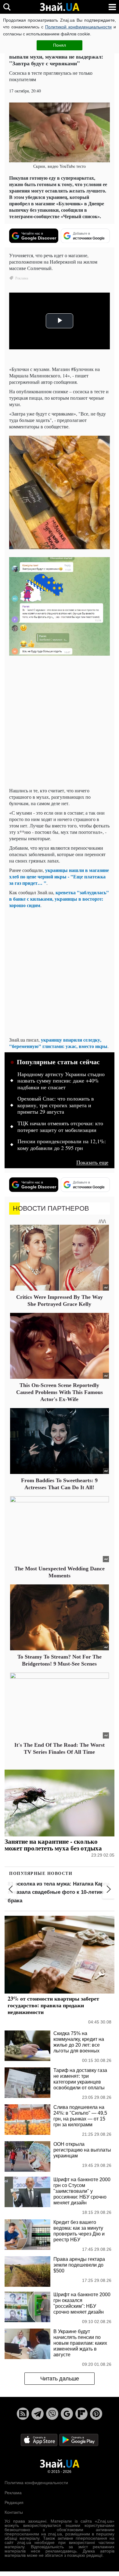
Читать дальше (60, 2379)
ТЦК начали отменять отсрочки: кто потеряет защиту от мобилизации (60, 1127)
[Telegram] (38, 2414)
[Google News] (67, 2414)
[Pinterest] (96, 2414)
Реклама (13, 2493)
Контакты (14, 2512)
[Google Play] (79, 2440)
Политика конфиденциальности (36, 2483)
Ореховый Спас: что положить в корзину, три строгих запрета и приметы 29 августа (56, 1105)
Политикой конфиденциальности (78, 27)
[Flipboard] (81, 2414)
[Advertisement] (60, 723)
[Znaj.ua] (60, 7)
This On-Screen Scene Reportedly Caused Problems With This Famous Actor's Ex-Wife (60, 1392)
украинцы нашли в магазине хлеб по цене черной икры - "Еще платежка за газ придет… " (59, 876)
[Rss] (23, 2414)
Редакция (14, 2502)
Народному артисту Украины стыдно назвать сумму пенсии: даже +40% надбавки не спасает (61, 1081)
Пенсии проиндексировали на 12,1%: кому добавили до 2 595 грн (62, 1145)
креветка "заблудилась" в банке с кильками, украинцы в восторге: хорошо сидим (59, 899)
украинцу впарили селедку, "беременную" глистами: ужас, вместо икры (58, 1043)
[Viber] (52, 2414)
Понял (60, 45)
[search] (7, 7)
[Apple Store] (40, 2440)
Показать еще (92, 1162)
